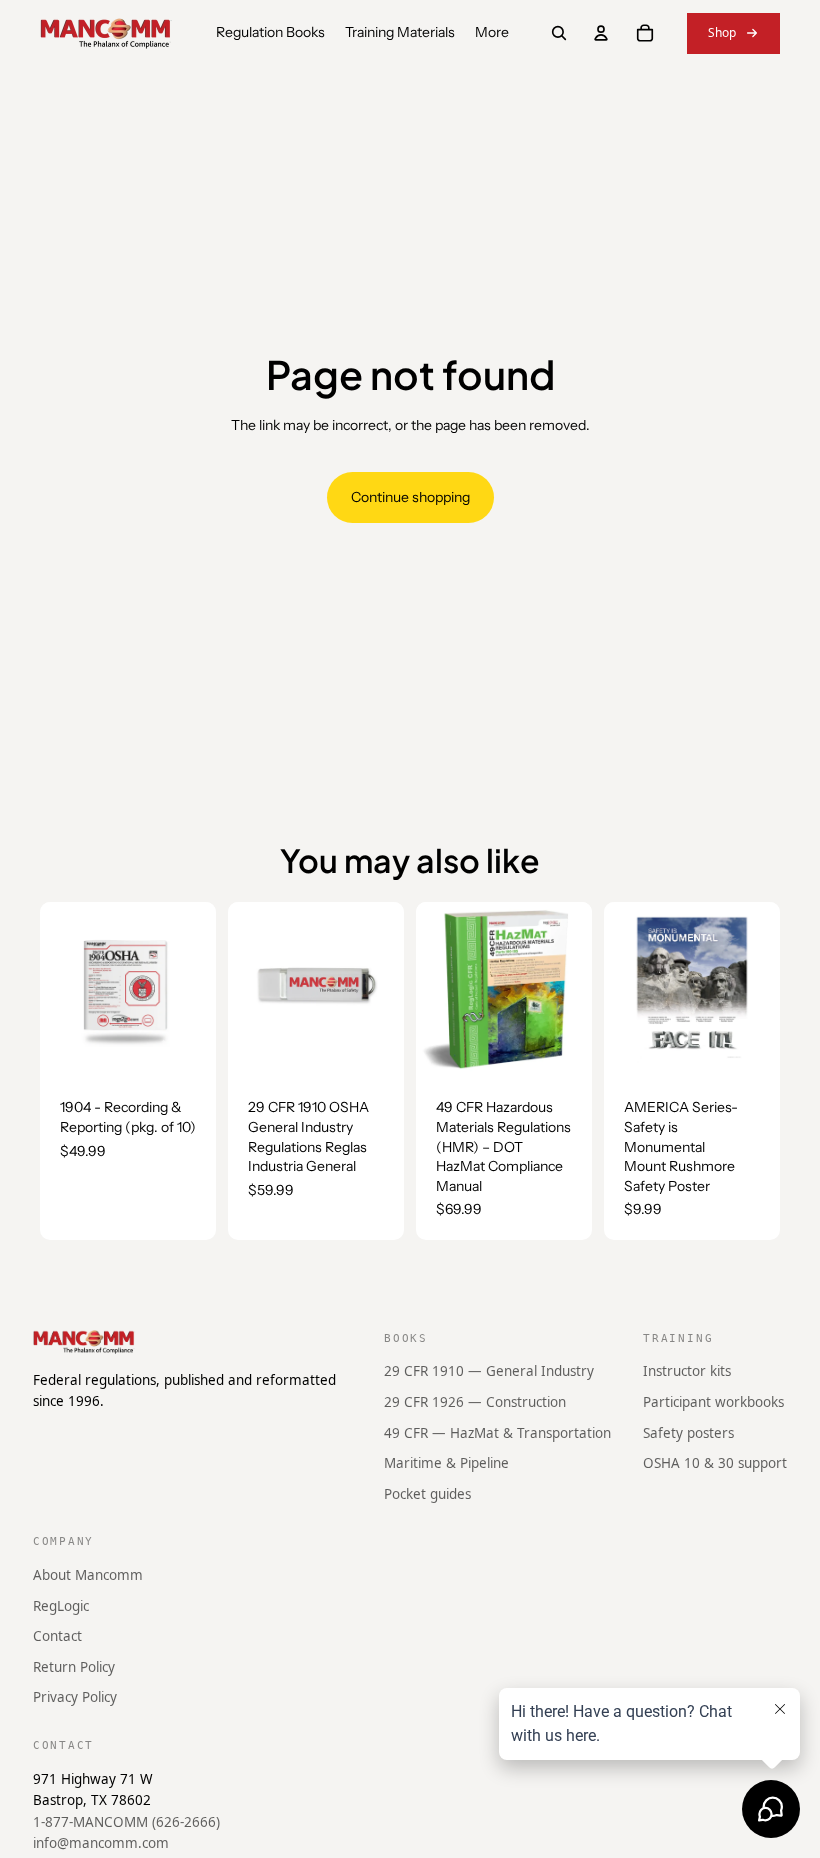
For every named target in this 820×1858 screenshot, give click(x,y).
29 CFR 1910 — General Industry (489, 1371)
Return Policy (74, 1666)
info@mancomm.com (101, 1843)
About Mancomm (88, 1575)
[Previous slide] (438, 990)
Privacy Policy (75, 1697)
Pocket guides (427, 1493)
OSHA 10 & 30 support (715, 1463)
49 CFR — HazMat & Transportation (497, 1432)
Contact (57, 1636)
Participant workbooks (713, 1402)
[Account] (601, 33)
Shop (722, 32)
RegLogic (61, 1605)
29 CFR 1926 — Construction (475, 1402)
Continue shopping (410, 497)
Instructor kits (687, 1371)
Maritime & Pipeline (446, 1463)
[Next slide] (570, 990)
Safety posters (688, 1432)
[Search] (559, 33)
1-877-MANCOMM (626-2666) (126, 1821)
